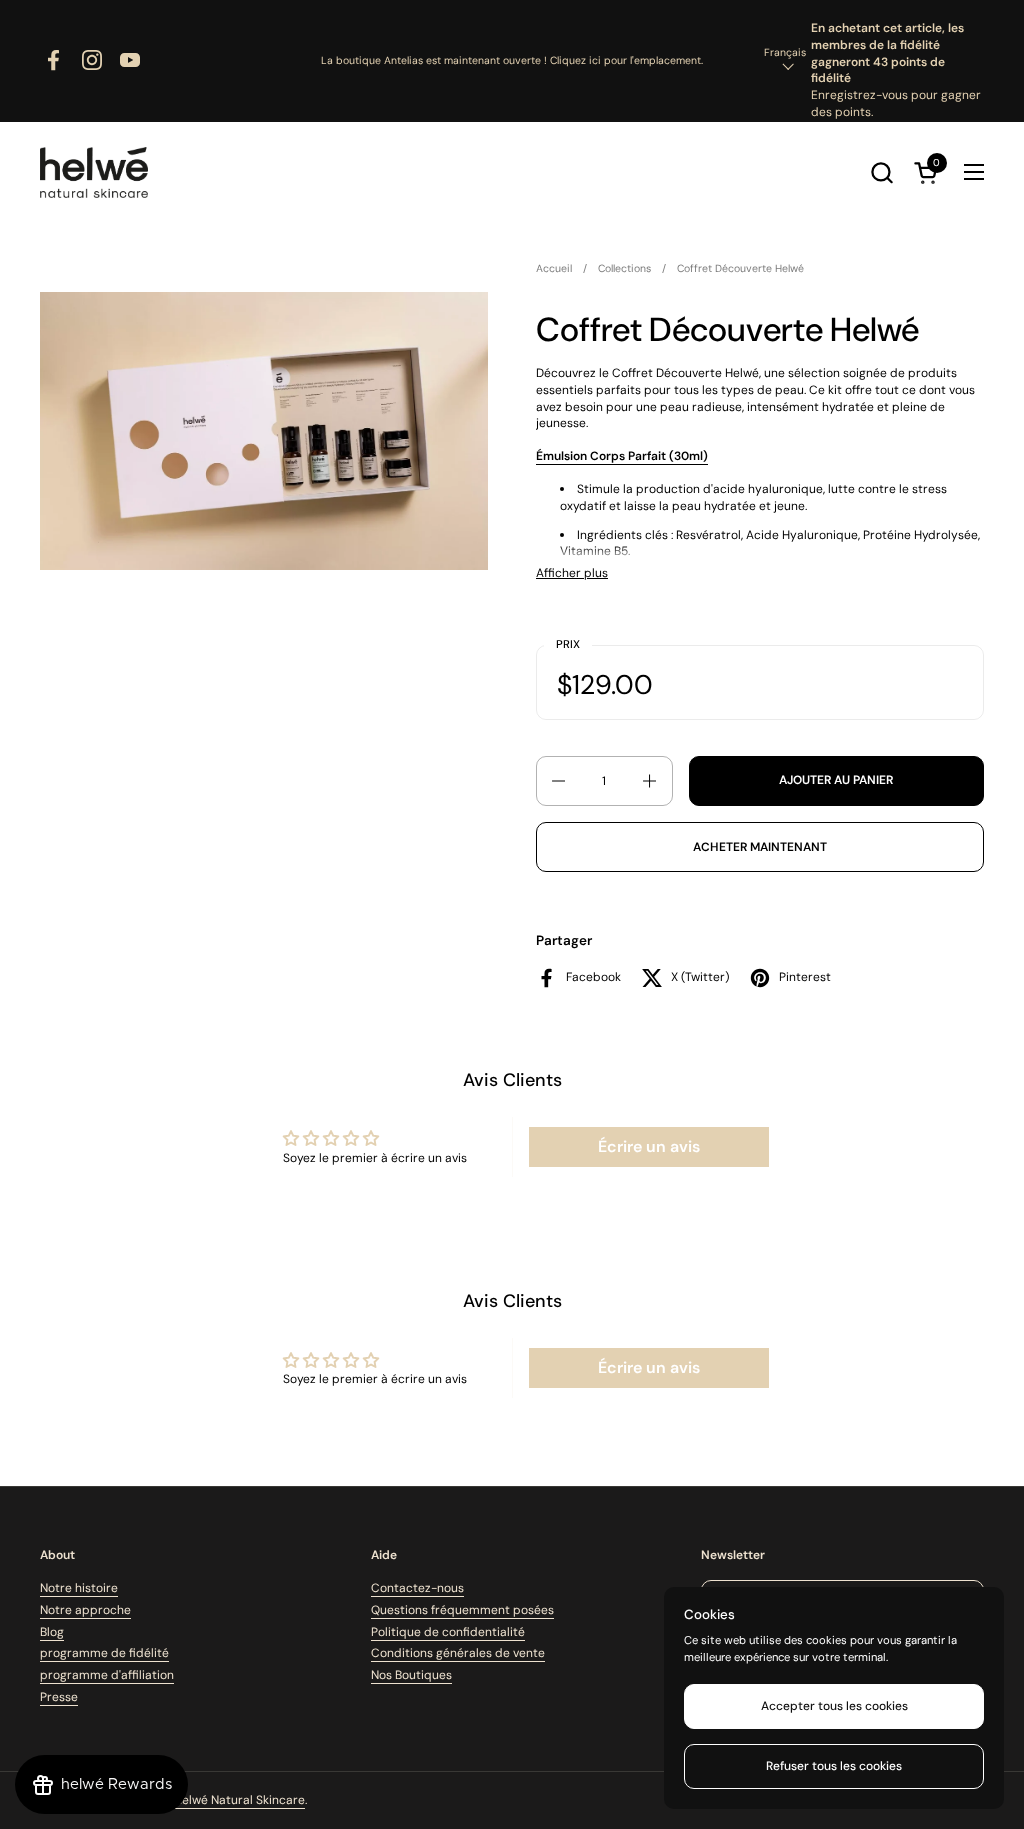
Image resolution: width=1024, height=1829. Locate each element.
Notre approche (85, 1610)
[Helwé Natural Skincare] (94, 172)
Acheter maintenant (760, 847)
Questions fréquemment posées (462, 1610)
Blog (52, 1632)
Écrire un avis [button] (649, 1146)
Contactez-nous (417, 1588)
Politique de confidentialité (448, 1632)
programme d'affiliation (107, 1675)
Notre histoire (79, 1588)
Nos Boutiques (411, 1675)
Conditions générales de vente (458, 1653)
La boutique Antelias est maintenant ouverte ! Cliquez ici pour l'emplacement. (512, 61)
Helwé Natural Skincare (239, 1800)
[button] (881, 172)
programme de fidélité (104, 1653)
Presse (59, 1697)
